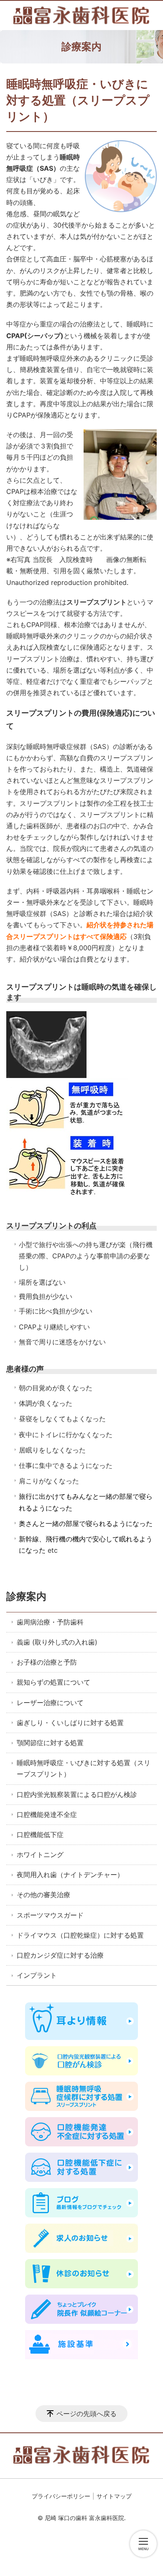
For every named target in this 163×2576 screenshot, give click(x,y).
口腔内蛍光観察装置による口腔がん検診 (77, 1794)
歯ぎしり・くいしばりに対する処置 (70, 1723)
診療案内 (26, 1596)
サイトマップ (114, 2496)
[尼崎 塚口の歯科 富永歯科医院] (81, 15)
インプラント (37, 1975)
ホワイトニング (40, 1855)
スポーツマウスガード (50, 1915)
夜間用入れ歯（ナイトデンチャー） (70, 1875)
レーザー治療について (50, 1703)
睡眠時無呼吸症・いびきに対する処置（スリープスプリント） (84, 1768)
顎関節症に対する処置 (50, 1743)
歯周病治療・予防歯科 (50, 1622)
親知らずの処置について (53, 1682)
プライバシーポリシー (61, 2496)
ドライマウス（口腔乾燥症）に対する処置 (80, 1935)
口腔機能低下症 (40, 1835)
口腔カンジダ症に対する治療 (60, 1955)
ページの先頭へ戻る (87, 2414)
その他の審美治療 (43, 1895)
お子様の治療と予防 (47, 1662)
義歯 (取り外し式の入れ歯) (57, 1642)
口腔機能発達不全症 (47, 1814)
